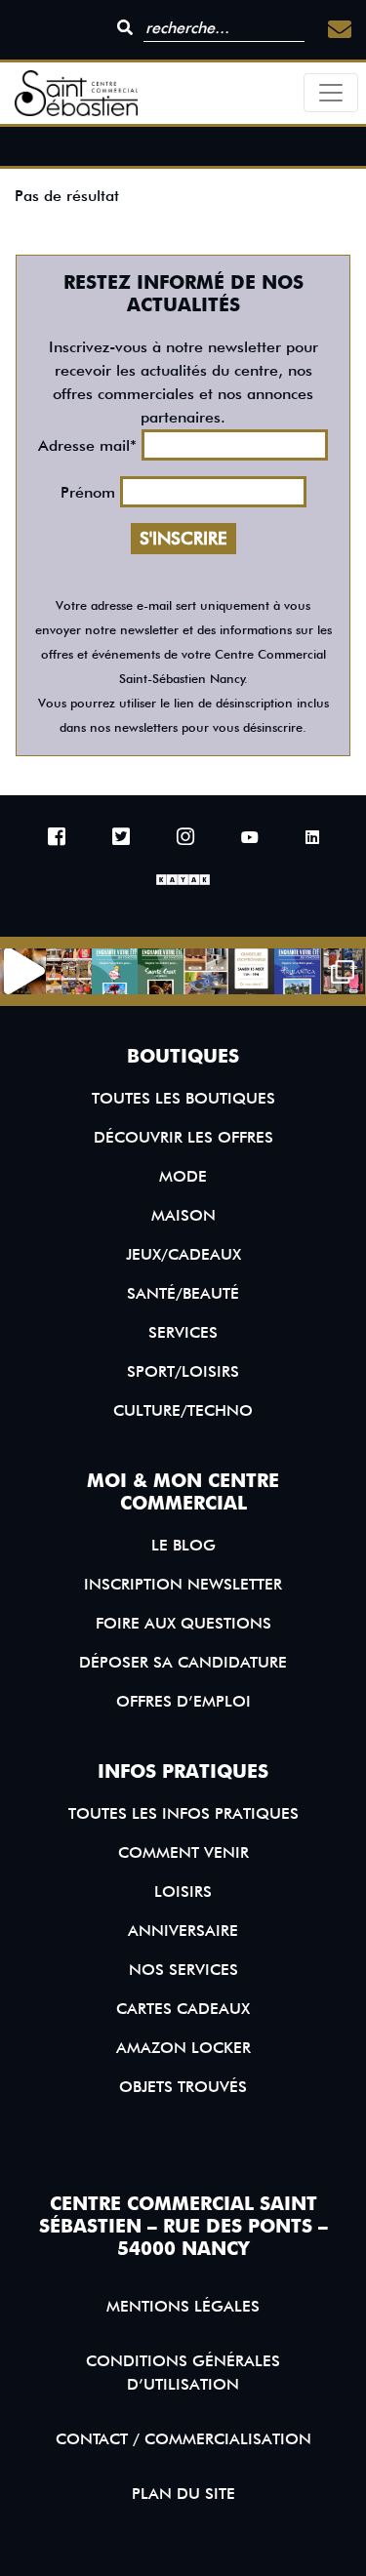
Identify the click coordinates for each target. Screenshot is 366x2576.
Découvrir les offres (183, 1137)
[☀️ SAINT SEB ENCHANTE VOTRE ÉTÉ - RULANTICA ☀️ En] (297, 971)
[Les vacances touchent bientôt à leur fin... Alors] (69, 971)
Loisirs (183, 1892)
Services (183, 1332)
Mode (183, 1176)
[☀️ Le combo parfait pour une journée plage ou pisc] (343, 971)
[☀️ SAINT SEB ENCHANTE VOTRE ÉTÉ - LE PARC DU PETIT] (115, 971)
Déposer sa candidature (183, 1662)
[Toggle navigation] (331, 93)
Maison (183, 1215)
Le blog (183, 1545)
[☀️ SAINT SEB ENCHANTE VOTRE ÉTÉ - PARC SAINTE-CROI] (161, 971)
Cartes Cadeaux (183, 2009)
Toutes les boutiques (183, 1098)
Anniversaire (183, 1931)
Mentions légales (183, 2306)
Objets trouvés (183, 2087)
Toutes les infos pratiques (183, 1813)
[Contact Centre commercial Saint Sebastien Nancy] (340, 30)
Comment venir (183, 1852)
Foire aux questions (183, 1623)
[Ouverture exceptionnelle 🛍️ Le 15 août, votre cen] (251, 971)
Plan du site (183, 2494)
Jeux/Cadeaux (183, 1254)
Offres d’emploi (183, 1701)
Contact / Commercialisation (183, 2439)
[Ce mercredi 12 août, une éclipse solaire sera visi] (206, 971)
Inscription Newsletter (183, 1584)
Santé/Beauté (183, 1293)
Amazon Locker (183, 2048)
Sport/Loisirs (183, 1371)
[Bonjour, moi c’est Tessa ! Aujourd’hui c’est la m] (23, 971)
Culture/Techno (183, 1410)
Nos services (183, 1970)
